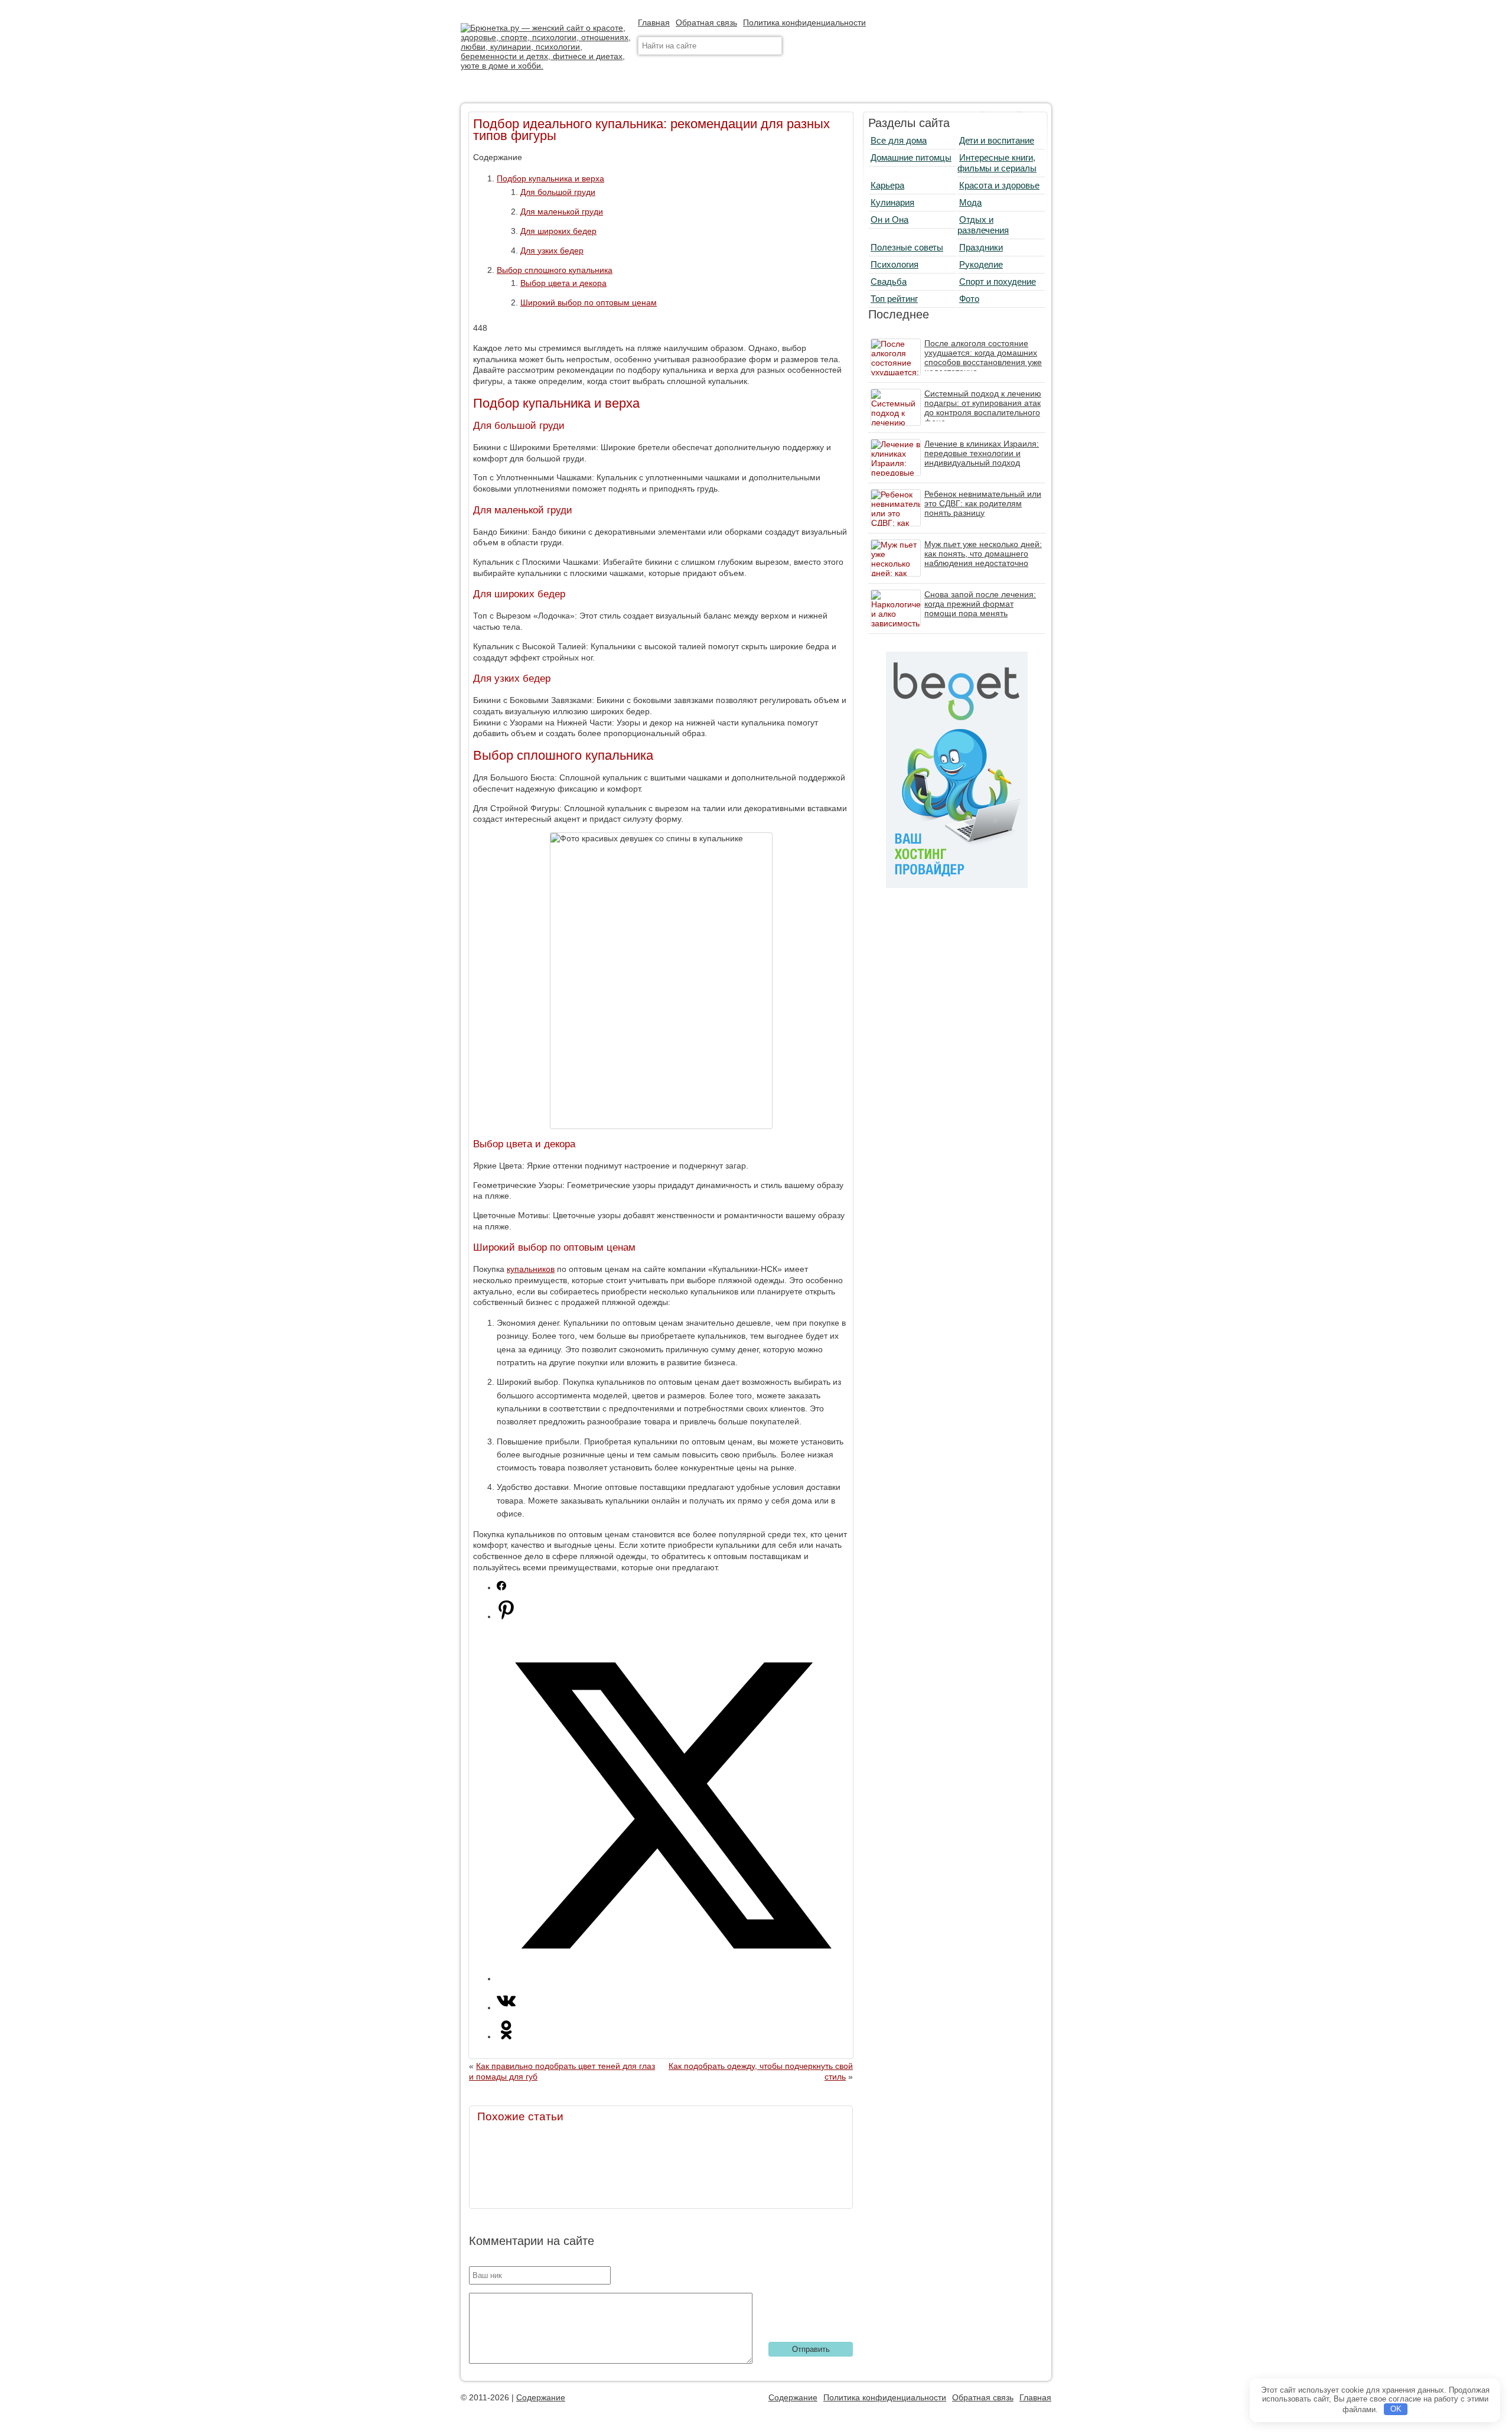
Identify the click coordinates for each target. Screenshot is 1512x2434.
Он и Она (889, 219)
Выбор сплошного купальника (555, 270)
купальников (531, 1269)
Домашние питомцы (911, 157)
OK (1396, 2409)
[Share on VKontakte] (506, 2007)
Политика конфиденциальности (804, 22)
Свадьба (889, 282)
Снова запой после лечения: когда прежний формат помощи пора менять (980, 604)
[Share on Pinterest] (506, 1616)
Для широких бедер (558, 231)
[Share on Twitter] (673, 1979)
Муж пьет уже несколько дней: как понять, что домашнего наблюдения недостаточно (983, 554)
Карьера (887, 185)
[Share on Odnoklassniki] (506, 2036)
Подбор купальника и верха (550, 178)
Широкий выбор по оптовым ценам (589, 302)
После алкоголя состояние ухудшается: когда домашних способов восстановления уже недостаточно (983, 357)
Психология (895, 264)
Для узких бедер (552, 250)
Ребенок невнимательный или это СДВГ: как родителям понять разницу (983, 503)
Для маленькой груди (562, 211)
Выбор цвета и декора (563, 283)
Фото (969, 299)
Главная (654, 22)
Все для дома (899, 140)
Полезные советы (907, 247)
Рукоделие (981, 264)
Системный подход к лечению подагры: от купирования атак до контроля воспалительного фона (983, 408)
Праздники (981, 247)
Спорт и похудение (998, 282)
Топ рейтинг (894, 299)
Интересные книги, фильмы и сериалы (997, 163)
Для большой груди (558, 192)
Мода (970, 202)
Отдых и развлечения (983, 225)
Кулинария (892, 202)
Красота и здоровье (999, 185)
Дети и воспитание (997, 140)
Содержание (541, 2397)
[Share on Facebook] (501, 1587)
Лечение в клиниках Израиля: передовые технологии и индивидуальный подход (982, 453)
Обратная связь (706, 22)
